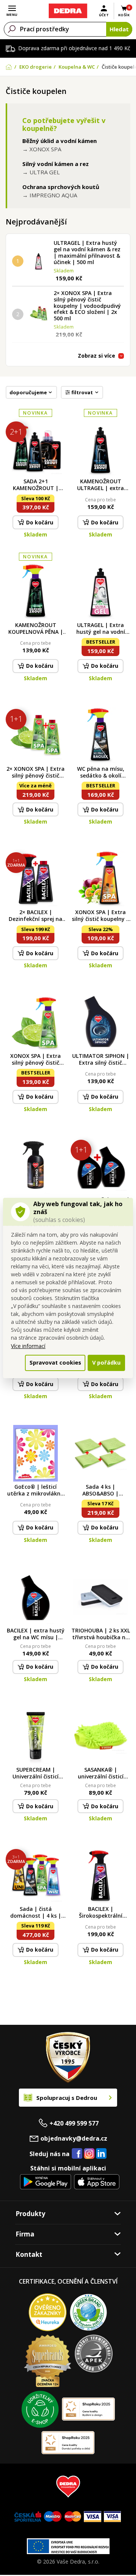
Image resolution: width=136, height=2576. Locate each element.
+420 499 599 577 (74, 2123)
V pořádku (106, 1363)
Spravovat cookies (55, 1363)
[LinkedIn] (101, 2154)
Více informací (28, 1346)
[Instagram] (89, 2154)
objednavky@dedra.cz (74, 2138)
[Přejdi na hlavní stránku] (68, 11)
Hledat (119, 29)
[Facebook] (77, 2154)
